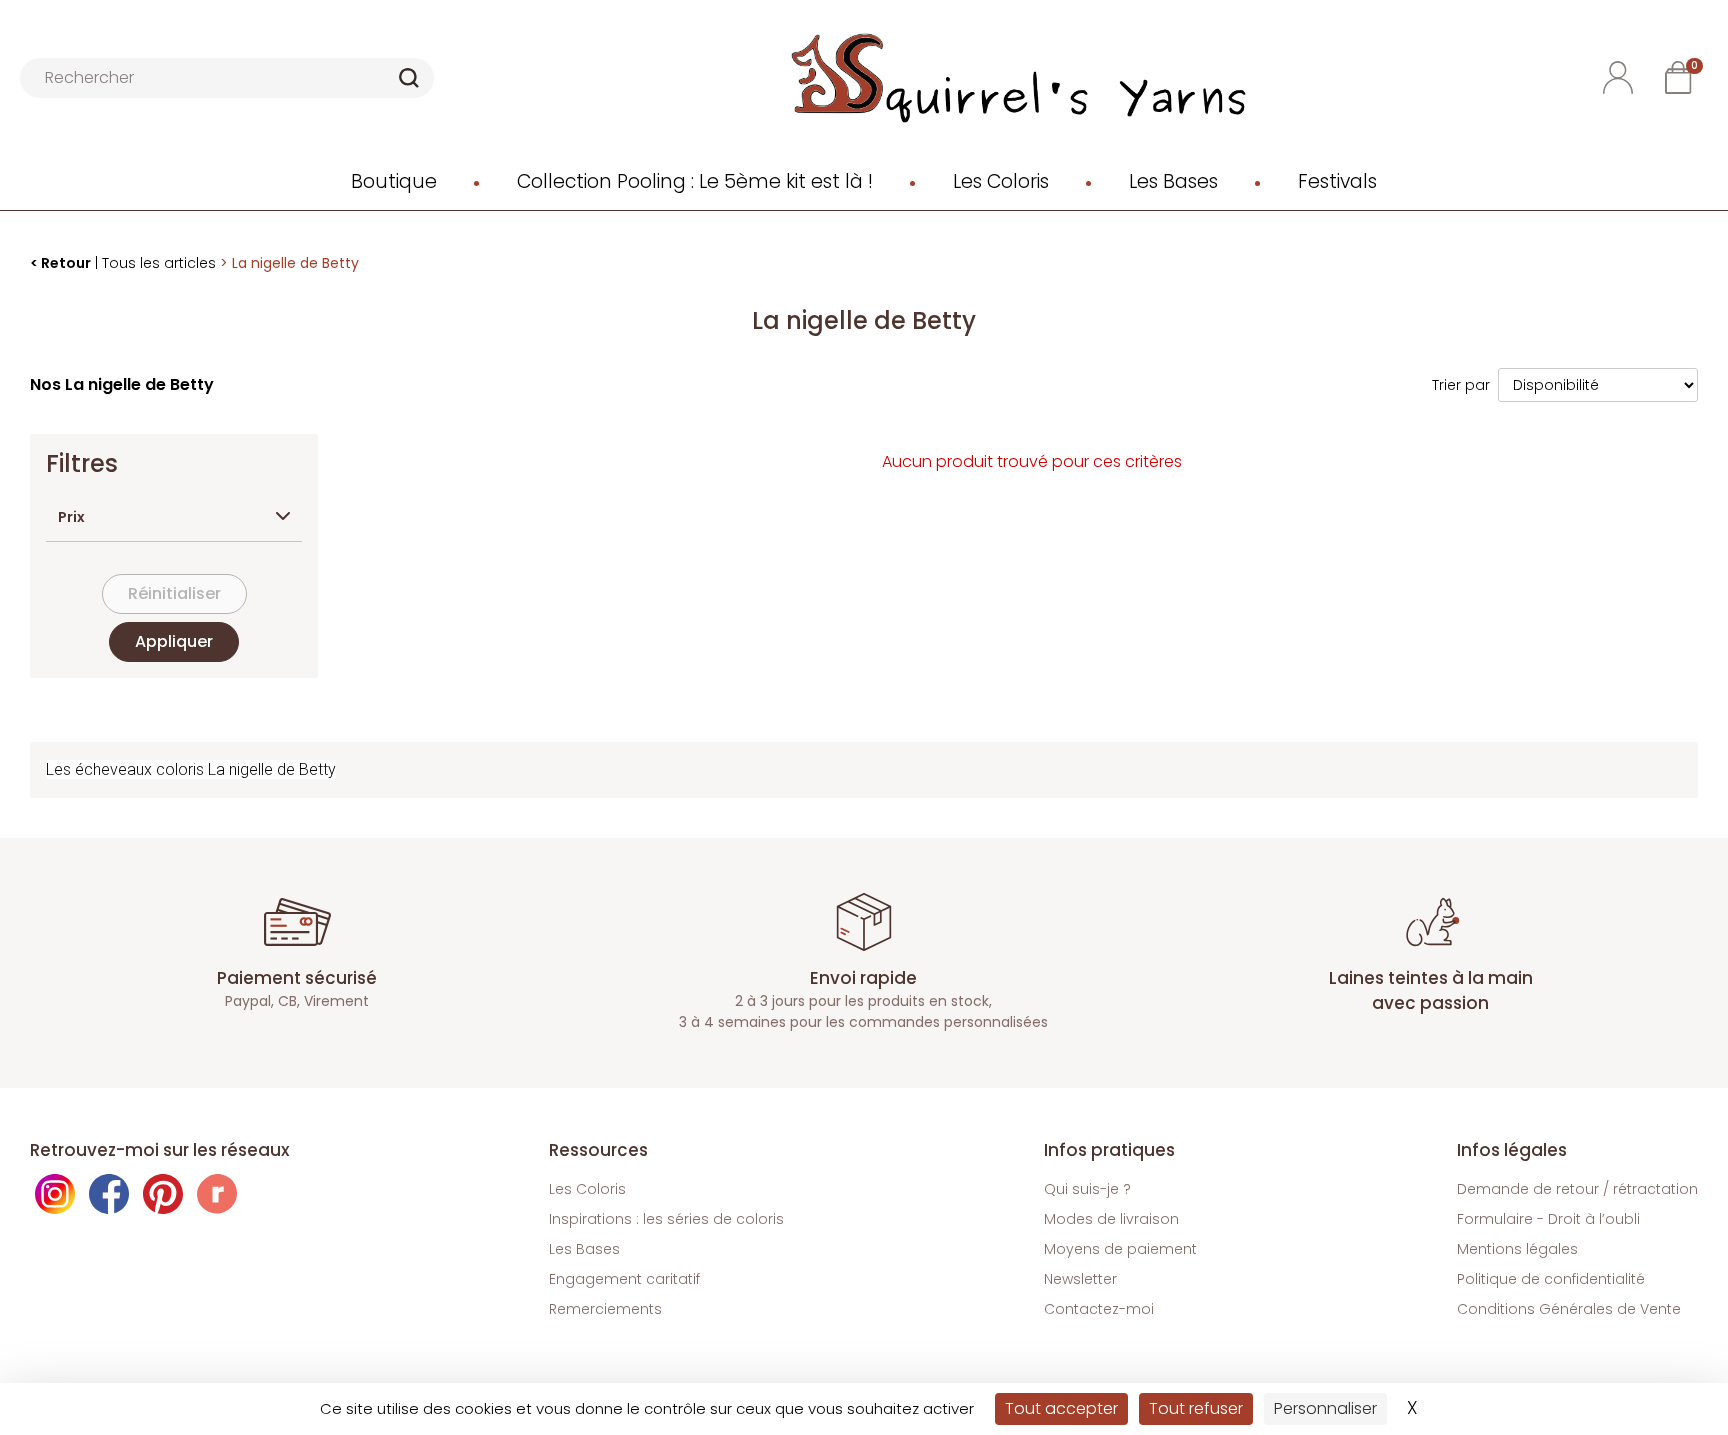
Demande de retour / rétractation (1577, 1189)
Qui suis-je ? (1087, 1189)
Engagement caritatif (624, 1279)
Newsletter (1080, 1279)
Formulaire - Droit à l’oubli (1548, 1219)
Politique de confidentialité (1551, 1279)
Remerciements (605, 1309)
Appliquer (174, 641)
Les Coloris (1001, 181)
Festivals (1337, 181)
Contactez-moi (1099, 1309)
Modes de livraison (1111, 1219)
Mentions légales (1517, 1249)
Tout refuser (1196, 1408)
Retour (66, 263)
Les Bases (1173, 181)
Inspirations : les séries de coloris (666, 1219)
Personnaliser (1325, 1408)
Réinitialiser (174, 593)
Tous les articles (159, 263)
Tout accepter (1061, 1408)
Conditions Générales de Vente (1569, 1309)
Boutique (394, 181)
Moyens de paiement (1120, 1249)
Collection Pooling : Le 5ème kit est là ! (695, 181)
